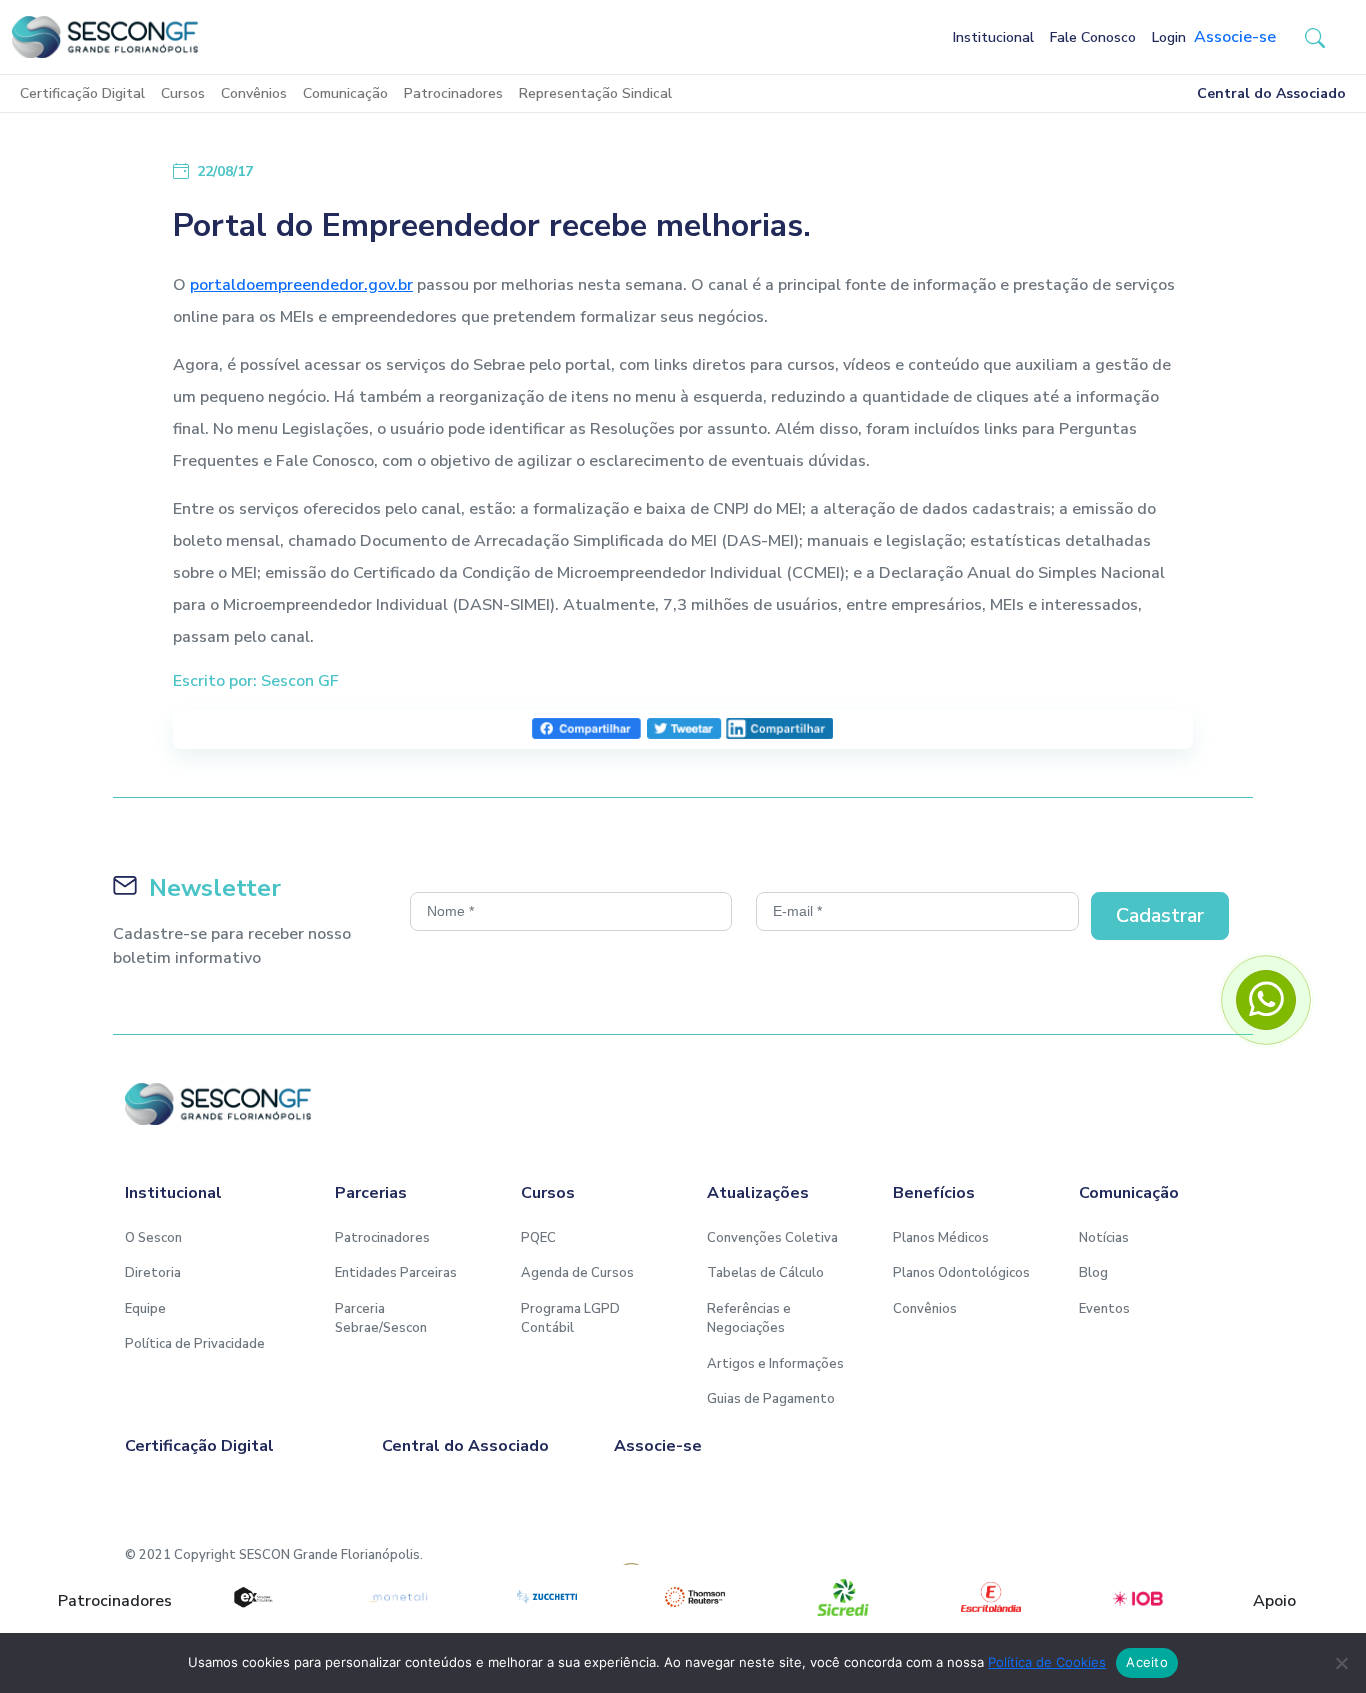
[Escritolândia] (991, 1597)
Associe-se (1235, 37)
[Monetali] (399, 1597)
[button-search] (1315, 37)
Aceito (1147, 1662)
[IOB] (1139, 1597)
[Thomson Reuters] (695, 1597)
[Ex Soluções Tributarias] (252, 1597)
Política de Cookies (1047, 1662)
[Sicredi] (843, 1597)
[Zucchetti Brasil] (547, 1597)
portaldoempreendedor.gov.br (301, 285)
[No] (1341, 1663)
